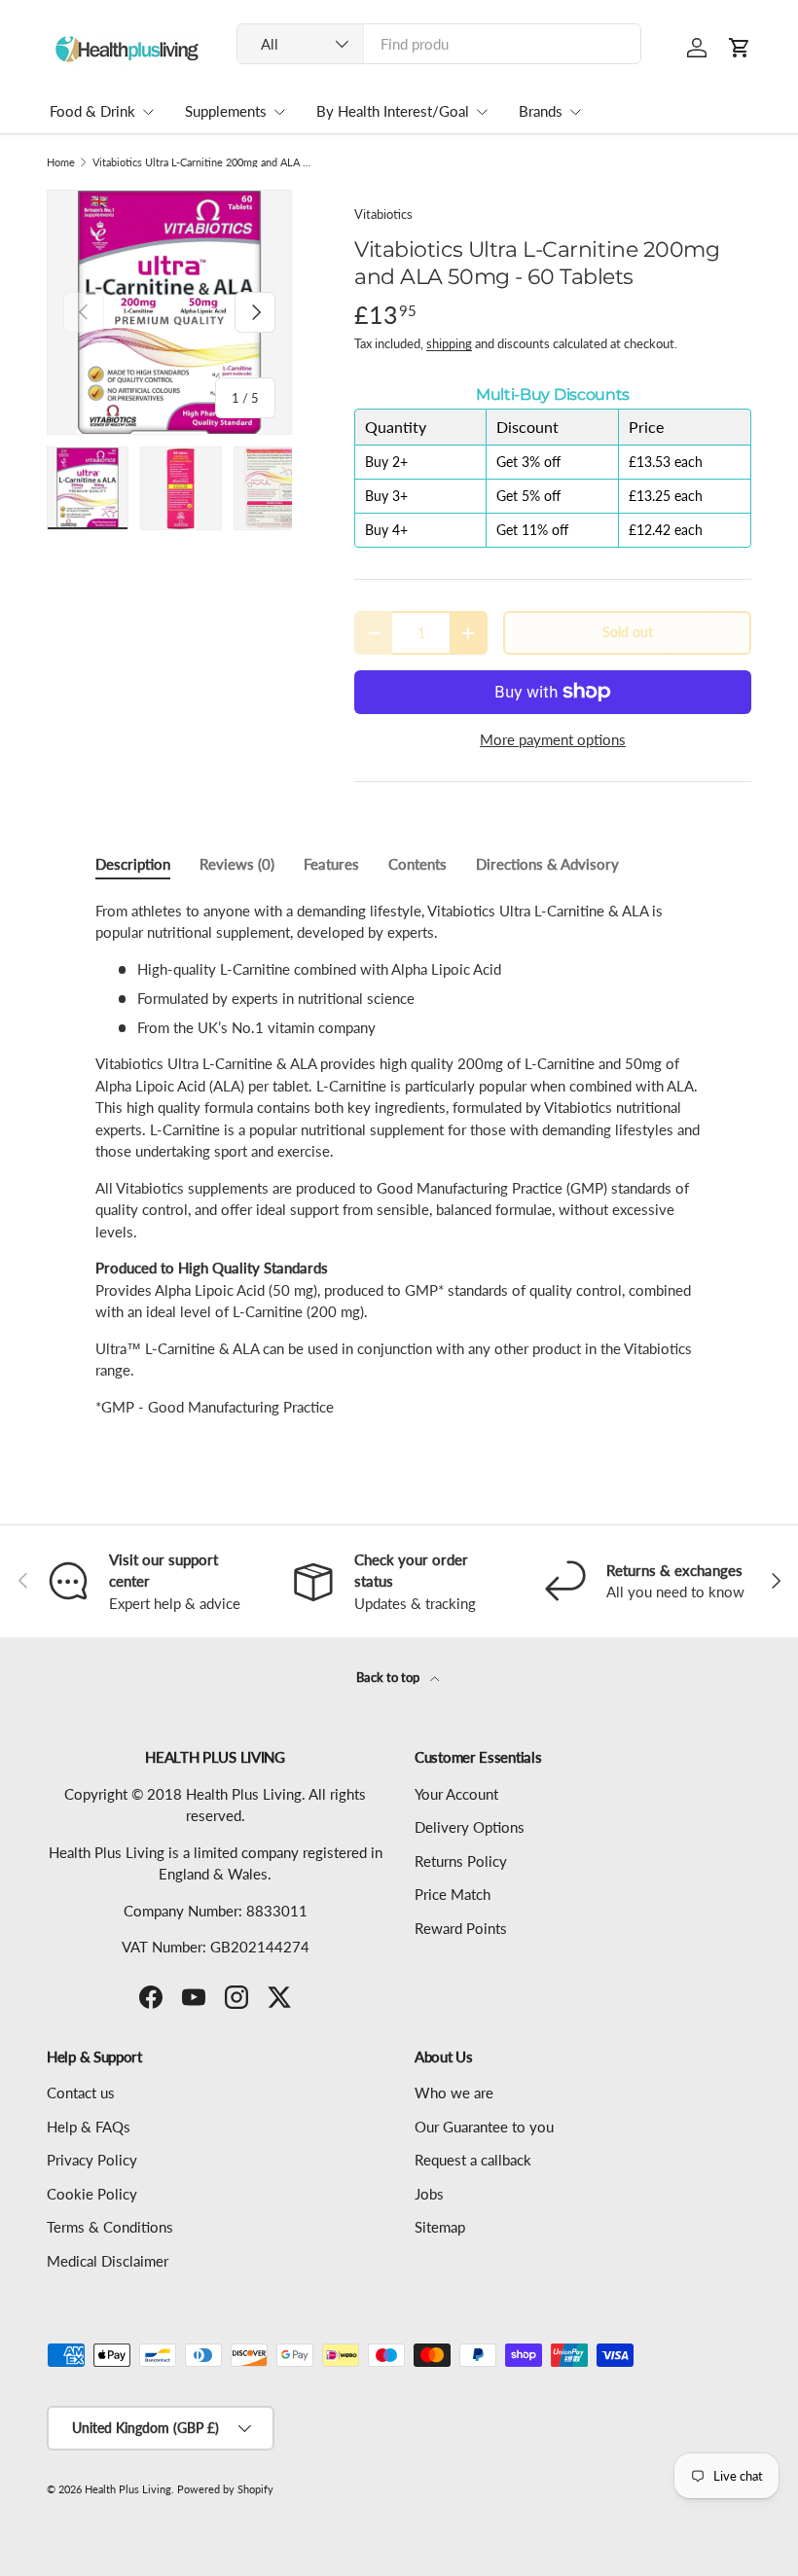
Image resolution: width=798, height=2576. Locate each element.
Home (61, 162)
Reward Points (461, 1928)
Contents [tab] (417, 864)
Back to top (389, 1677)
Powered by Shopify (225, 2489)
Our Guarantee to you (484, 2127)
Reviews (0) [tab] (237, 864)
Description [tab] (133, 864)
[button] (740, 48)
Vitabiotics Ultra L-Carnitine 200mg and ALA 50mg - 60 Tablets (202, 162)
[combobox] (439, 44)
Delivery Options (470, 1827)
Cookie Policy (92, 2194)
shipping (449, 343)
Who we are (454, 2093)
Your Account (456, 1794)
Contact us (81, 2093)
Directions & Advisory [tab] (547, 864)
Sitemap (440, 2227)
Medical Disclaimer (108, 2261)
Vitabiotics (383, 214)
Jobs (429, 2194)
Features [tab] (331, 864)
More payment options (553, 739)
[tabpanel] (399, 1159)
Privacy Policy (92, 2160)
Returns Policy (461, 1861)
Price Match (453, 1894)
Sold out (628, 632)
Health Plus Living (128, 2489)
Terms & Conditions (110, 2227)
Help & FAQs (89, 2127)
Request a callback (473, 2160)
